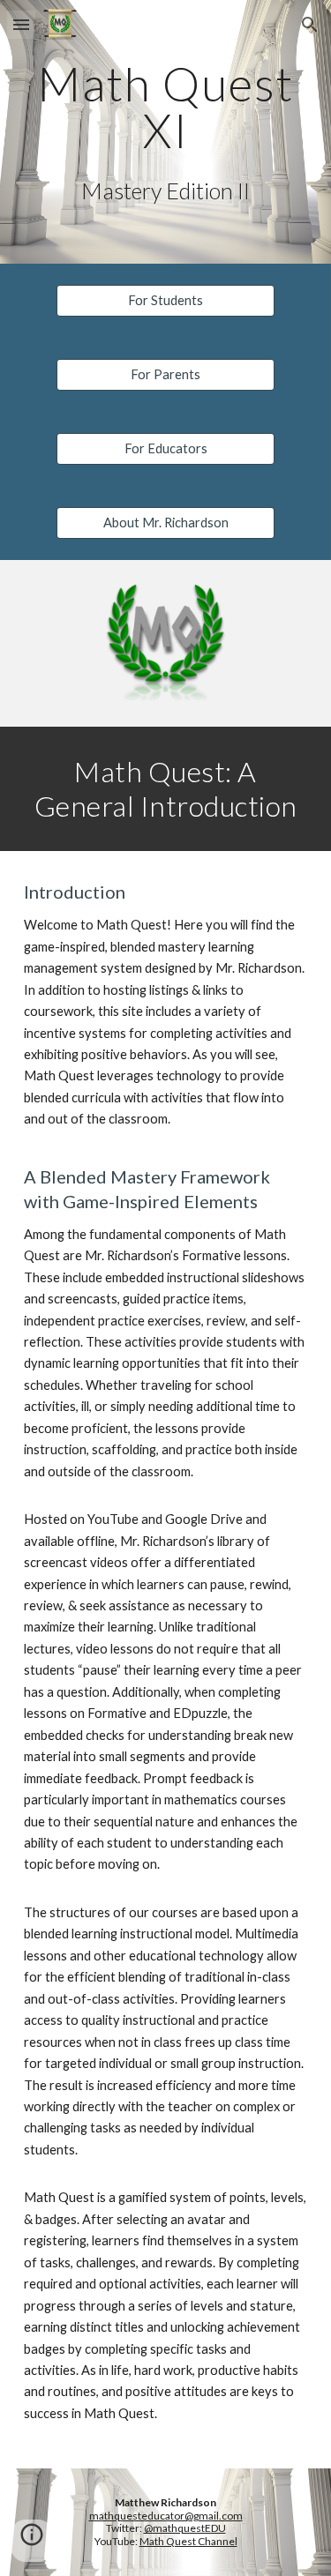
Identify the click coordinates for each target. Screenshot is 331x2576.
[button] (21, 24)
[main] (166, 107)
